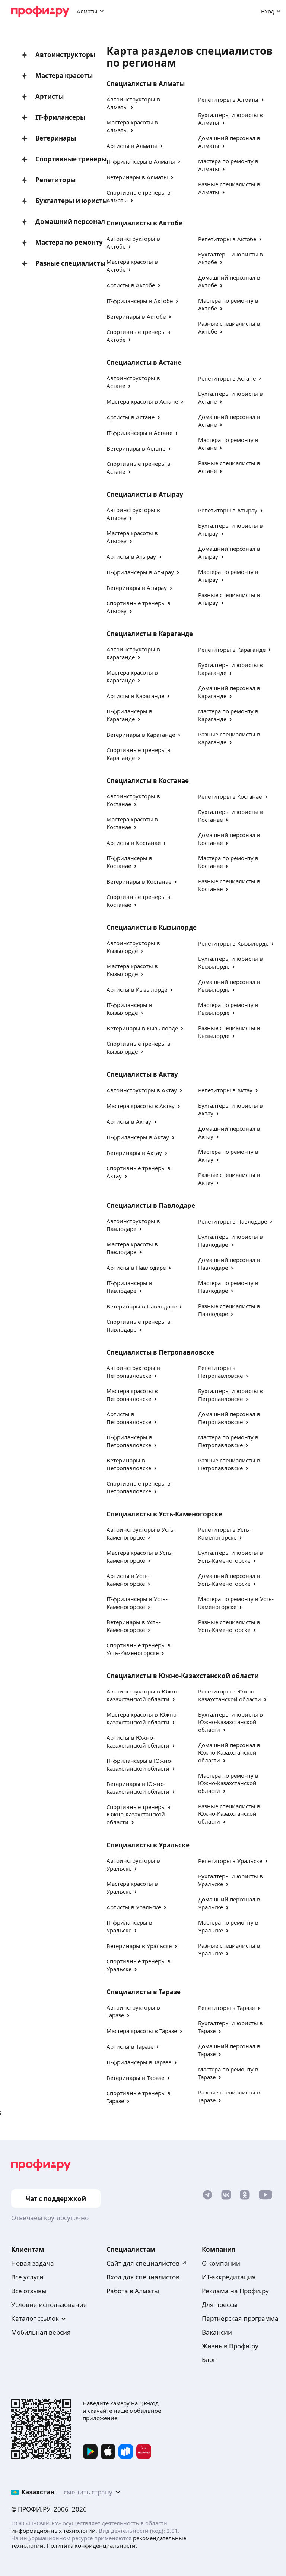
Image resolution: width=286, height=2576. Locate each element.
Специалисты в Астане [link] (144, 362)
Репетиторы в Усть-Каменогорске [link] (225, 1533)
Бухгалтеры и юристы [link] (60, 201)
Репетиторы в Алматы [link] (228, 100)
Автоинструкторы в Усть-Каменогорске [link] (141, 1533)
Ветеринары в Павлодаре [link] (142, 1306)
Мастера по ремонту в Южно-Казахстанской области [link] (228, 1783)
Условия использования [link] (49, 2304)
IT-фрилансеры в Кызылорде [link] (129, 1009)
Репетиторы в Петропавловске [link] (220, 1372)
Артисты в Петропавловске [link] (129, 1418)
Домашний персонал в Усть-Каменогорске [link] (229, 1580)
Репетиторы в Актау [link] (225, 1090)
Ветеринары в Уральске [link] (139, 1946)
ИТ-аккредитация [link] (229, 2277)
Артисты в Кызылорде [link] (137, 989)
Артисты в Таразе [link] (130, 2046)
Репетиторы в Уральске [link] (230, 1861)
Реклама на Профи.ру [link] (235, 2291)
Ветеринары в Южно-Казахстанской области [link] (138, 1788)
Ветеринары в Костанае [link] (139, 881)
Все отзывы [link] (29, 2291)
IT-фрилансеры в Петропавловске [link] (129, 1441)
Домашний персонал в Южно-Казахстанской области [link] (229, 1753)
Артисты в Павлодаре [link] (136, 1268)
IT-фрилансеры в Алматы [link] (141, 161)
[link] (207, 2196)
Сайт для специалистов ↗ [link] (147, 2263)
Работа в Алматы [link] (133, 2291)
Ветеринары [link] (56, 138)
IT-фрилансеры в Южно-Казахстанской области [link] (140, 1764)
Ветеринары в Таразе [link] (135, 2078)
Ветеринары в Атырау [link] (137, 588)
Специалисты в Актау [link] (142, 1074)
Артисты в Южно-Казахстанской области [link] (138, 1741)
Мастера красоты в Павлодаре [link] (132, 1248)
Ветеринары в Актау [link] (134, 1153)
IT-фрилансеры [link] (60, 117)
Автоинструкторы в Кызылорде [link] (133, 947)
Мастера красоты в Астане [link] (142, 401)
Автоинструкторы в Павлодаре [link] (133, 1225)
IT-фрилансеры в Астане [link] (139, 433)
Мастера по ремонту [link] (60, 242)
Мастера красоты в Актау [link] (141, 1106)
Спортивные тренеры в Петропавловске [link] (139, 1487)
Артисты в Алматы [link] (132, 146)
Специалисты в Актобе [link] (144, 223)
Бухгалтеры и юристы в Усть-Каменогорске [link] (231, 1557)
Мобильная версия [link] (41, 2332)
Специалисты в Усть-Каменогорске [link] (164, 1514)
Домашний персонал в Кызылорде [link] (229, 986)
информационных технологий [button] (53, 2531)
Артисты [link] (50, 96)
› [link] (132, 107)
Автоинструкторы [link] (60, 55)
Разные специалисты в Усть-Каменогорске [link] (229, 1626)
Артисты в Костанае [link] (134, 843)
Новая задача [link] (33, 2263)
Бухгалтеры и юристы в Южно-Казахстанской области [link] (231, 1722)
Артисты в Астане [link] (131, 417)
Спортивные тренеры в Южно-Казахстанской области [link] (139, 1814)
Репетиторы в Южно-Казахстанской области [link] (230, 1695)
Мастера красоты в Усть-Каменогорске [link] (140, 1557)
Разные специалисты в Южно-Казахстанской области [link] (229, 1814)
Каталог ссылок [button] (35, 2318)
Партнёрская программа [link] (240, 2318)
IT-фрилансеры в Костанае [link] (129, 862)
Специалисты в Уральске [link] (148, 1845)
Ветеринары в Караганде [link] (141, 735)
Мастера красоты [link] (60, 75)
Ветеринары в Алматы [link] (137, 177)
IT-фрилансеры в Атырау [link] (140, 572)
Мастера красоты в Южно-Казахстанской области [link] (142, 1718)
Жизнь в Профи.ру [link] (230, 2346)
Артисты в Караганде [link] (135, 696)
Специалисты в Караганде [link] (150, 634)
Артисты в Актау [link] (129, 1121)
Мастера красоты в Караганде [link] (132, 676)
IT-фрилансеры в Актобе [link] (140, 301)
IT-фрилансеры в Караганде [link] (129, 715)
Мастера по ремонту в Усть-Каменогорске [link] (236, 1603)
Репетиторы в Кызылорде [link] (233, 943)
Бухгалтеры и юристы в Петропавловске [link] (231, 1395)
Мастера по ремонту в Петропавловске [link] (228, 1441)
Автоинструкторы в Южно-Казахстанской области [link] (144, 1695)
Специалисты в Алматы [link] (146, 84)
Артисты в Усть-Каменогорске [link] (128, 1580)
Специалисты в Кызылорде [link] (152, 927)
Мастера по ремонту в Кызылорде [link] (228, 1009)
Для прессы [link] (220, 2304)
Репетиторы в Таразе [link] (226, 2008)
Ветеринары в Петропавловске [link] (129, 1464)
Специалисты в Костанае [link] (148, 781)
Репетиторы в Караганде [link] (232, 650)
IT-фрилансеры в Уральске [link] (129, 1926)
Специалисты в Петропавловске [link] (160, 1352)
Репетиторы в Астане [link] (227, 378)
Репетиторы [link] (55, 180)
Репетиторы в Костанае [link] (230, 796)
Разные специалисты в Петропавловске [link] (229, 1464)
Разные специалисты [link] (60, 263)
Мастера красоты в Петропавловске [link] (132, 1395)
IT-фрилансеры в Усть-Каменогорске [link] (137, 1603)
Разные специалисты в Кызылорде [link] (229, 1032)
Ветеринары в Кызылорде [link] (142, 1028)
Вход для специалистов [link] (143, 2277)
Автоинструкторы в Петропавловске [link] (133, 1372)
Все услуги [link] (27, 2277)
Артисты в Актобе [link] (131, 285)
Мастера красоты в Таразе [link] (142, 2031)
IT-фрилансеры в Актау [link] (138, 1137)
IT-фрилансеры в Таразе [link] (139, 2062)
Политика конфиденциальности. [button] (92, 2545)
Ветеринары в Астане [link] (136, 448)
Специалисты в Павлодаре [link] (151, 1205)
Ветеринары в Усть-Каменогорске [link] (134, 1626)
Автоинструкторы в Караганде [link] (133, 653)
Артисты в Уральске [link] (134, 1907)
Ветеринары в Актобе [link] (136, 316)
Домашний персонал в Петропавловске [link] (229, 1418)
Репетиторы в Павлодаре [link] (233, 1221)
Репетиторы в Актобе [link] (227, 239)
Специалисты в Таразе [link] (144, 1992)
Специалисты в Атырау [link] (145, 494)
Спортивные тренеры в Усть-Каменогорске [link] (139, 1649)
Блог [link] (209, 2360)
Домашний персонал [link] (60, 222)
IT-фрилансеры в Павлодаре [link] (129, 1287)
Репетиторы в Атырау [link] (228, 510)
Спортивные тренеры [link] (60, 159)
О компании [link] (221, 2263)
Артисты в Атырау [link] (131, 556)
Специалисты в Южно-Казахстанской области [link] (183, 1676)
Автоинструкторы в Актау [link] (142, 1090)
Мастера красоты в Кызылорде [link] (132, 970)
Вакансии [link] (217, 2332)
